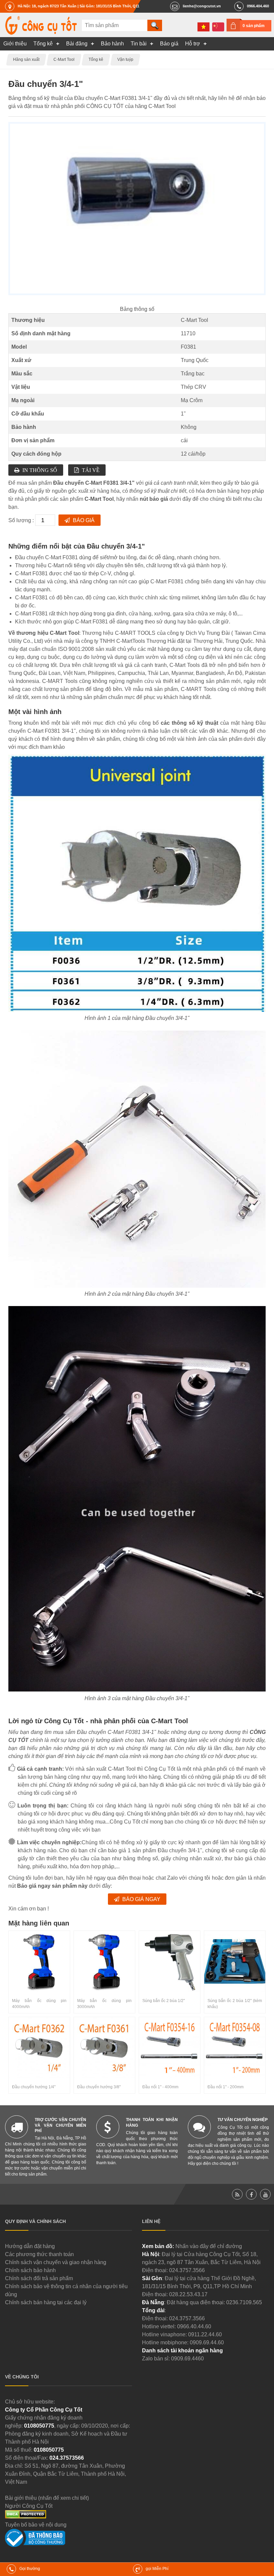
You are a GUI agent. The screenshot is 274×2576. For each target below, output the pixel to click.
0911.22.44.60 (205, 2334)
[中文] (218, 27)
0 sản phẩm (254, 26)
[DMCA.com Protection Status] (26, 2517)
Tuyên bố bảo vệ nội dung (36, 2525)
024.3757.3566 (187, 2270)
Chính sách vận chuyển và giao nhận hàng (56, 2262)
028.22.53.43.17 (188, 2294)
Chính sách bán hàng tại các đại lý (46, 2302)
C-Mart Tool (194, 320)
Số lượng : (22, 520)
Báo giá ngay (141, 1899)
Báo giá (84, 520)
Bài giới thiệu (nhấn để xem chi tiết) (47, 2498)
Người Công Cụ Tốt (29, 2506)
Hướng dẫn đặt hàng (30, 2246)
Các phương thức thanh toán (39, 2254)
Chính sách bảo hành (30, 2270)
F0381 (188, 347)
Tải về (91, 470)
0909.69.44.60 (207, 2343)
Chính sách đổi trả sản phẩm (39, 2278)
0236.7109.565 (244, 2302)
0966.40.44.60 (194, 2326)
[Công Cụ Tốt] (41, 33)
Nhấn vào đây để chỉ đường (209, 2246)
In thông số (40, 470)
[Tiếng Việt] (203, 27)
